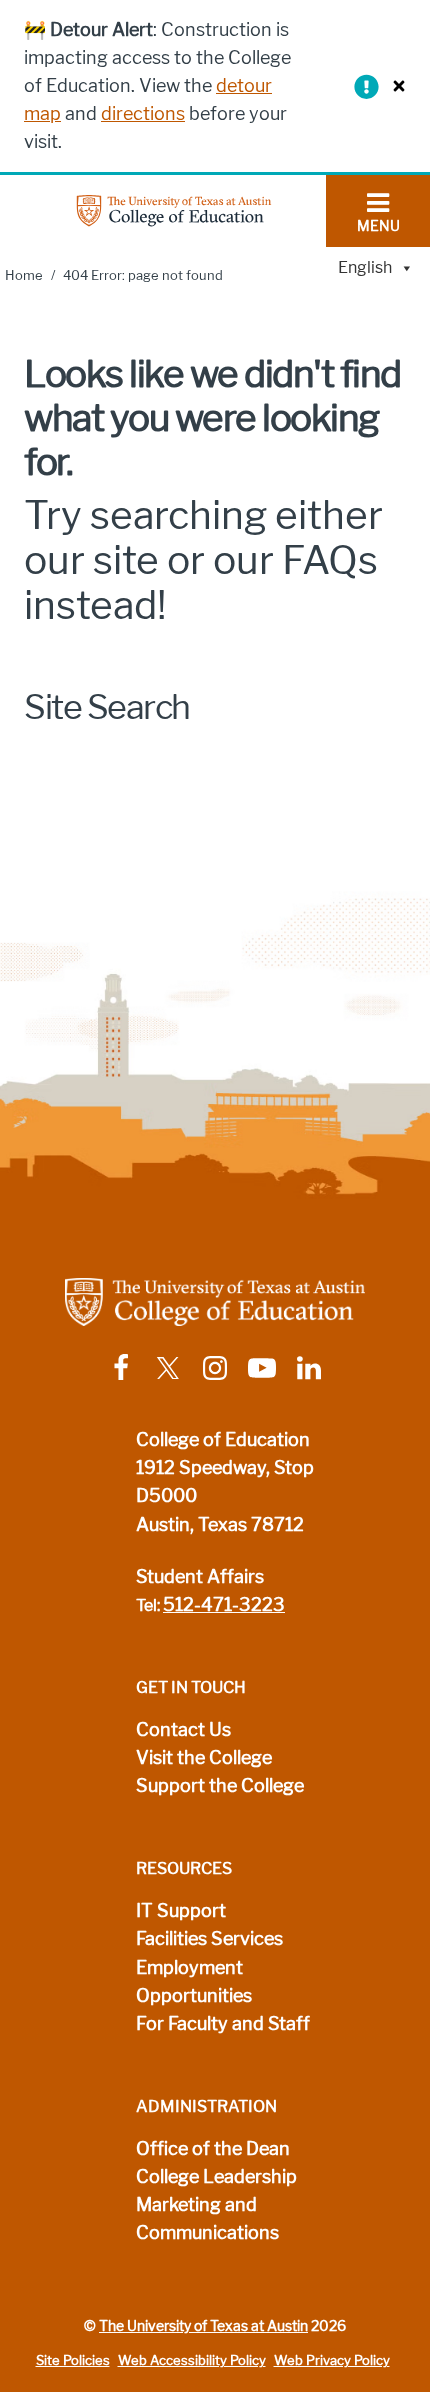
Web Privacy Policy (332, 2360)
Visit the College (204, 1758)
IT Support (181, 1911)
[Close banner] (394, 85)
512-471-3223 (224, 1605)
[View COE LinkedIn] (309, 1366)
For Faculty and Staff (223, 2024)
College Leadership (216, 2177)
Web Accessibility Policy (192, 2360)
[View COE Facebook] (121, 1366)
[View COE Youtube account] (262, 1366)
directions (143, 114)
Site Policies (73, 2360)
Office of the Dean (213, 2149)
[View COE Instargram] (215, 1366)
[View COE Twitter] (168, 1366)
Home (24, 275)
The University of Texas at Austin (203, 2326)
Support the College (220, 1786)
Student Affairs (200, 1577)
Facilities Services (209, 1939)
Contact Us (183, 1730)
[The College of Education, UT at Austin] (174, 209)
